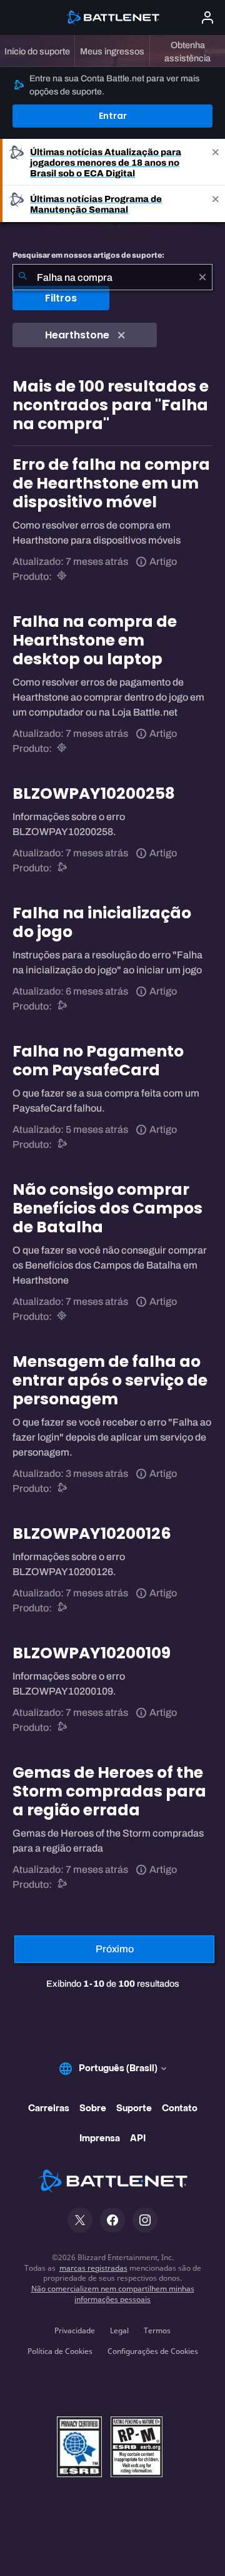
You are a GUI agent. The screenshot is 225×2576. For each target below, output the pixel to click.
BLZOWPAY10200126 (92, 1534)
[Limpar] (202, 277)
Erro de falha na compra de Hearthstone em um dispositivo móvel (111, 483)
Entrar (113, 116)
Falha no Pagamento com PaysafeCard (98, 1061)
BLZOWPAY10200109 (92, 1653)
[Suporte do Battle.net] (63, 868)
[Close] (216, 162)
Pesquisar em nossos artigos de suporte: (88, 255)
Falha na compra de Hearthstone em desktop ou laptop (95, 640)
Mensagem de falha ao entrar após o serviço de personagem (110, 1380)
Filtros (61, 298)
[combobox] (112, 277)
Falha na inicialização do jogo (102, 922)
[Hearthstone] (63, 576)
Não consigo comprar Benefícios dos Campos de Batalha (107, 1208)
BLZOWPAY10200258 (94, 794)
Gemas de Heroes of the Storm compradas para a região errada (109, 1791)
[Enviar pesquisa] (22, 277)
